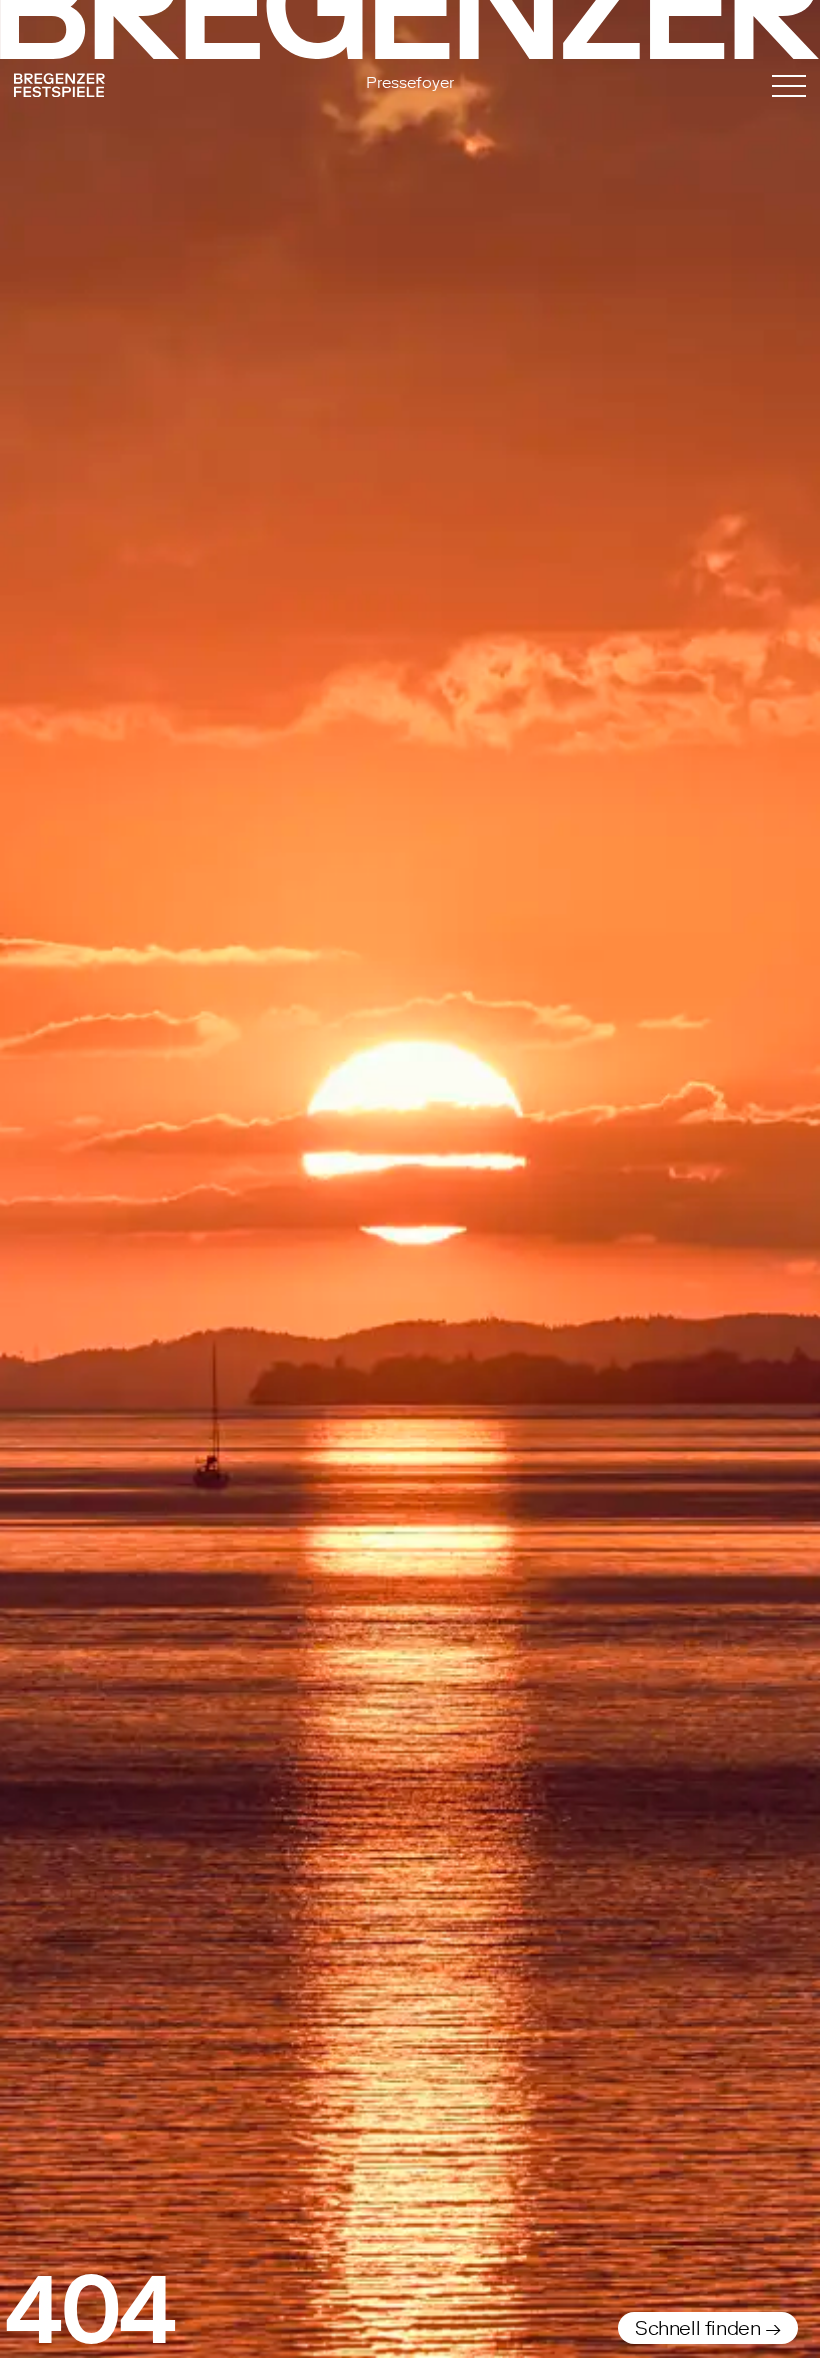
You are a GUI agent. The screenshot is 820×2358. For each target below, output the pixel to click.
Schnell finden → (708, 2328)
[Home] (133, 88)
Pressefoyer (410, 82)
